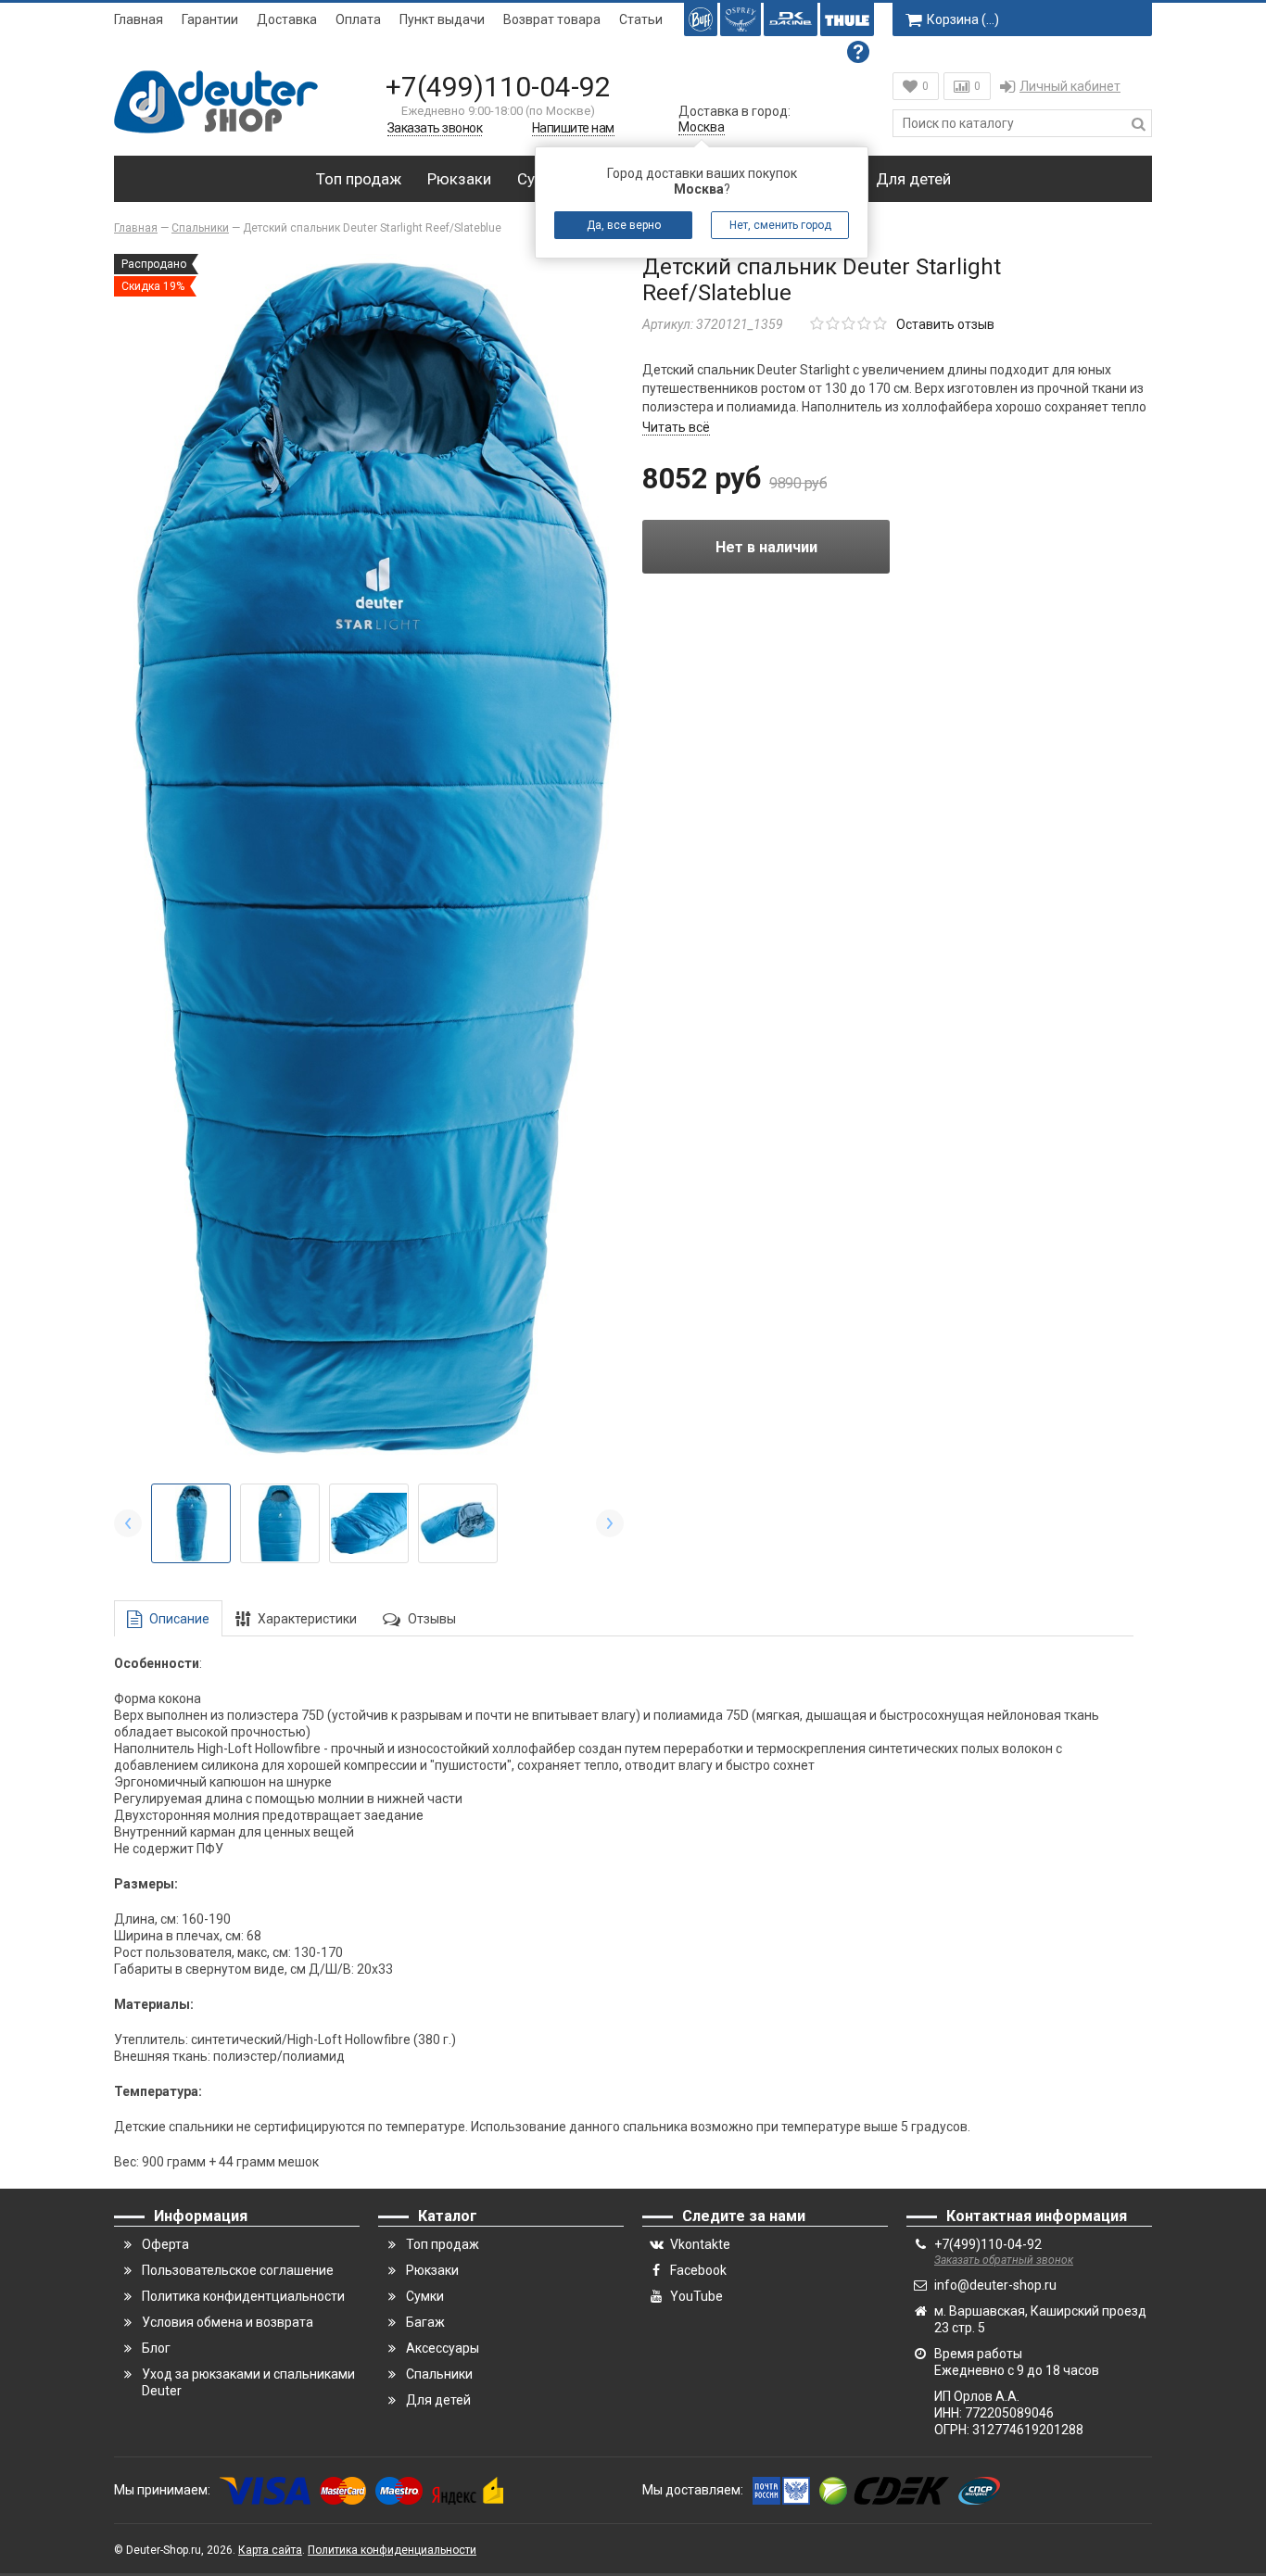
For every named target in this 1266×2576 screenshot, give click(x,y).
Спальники (439, 2374)
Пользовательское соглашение (238, 2270)
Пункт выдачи (442, 19)
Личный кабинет (1070, 86)
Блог (156, 2348)
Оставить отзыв (945, 324)
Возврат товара (552, 19)
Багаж (425, 2322)
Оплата (358, 19)
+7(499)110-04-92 (498, 87)
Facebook (698, 2270)
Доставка (287, 19)
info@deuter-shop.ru (995, 2285)
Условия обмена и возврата (228, 2322)
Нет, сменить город (780, 225)
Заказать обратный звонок (1004, 2260)
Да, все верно (624, 225)
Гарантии (210, 19)
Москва (702, 127)
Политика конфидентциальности (243, 2296)
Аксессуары (443, 2348)
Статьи (641, 19)
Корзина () (963, 19)
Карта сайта (270, 2550)
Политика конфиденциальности (392, 2550)
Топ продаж (359, 179)
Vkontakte (700, 2244)
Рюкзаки (459, 179)
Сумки (425, 2296)
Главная (139, 19)
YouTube (696, 2296)
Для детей (913, 179)
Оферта (165, 2244)
